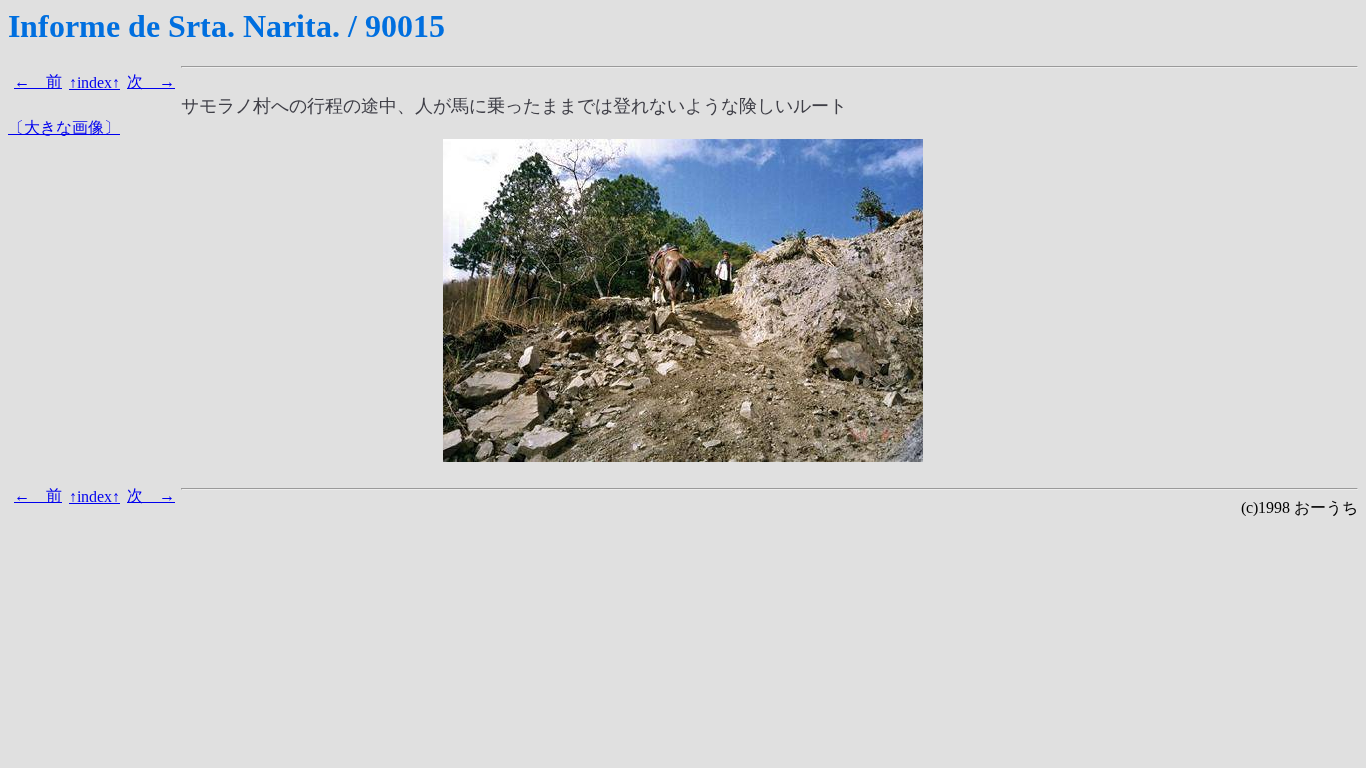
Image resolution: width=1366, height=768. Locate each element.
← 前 (38, 81)
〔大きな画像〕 (64, 127)
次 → (151, 81)
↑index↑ (94, 82)
